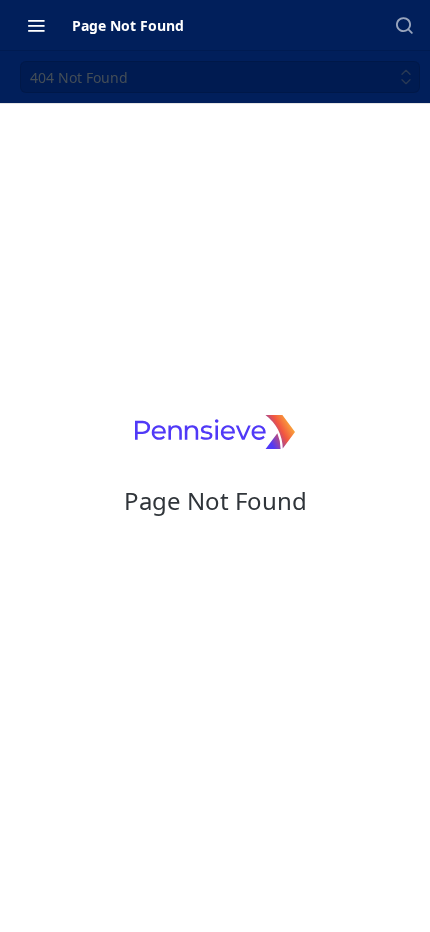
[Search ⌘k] (404, 25)
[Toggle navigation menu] (36, 25)
